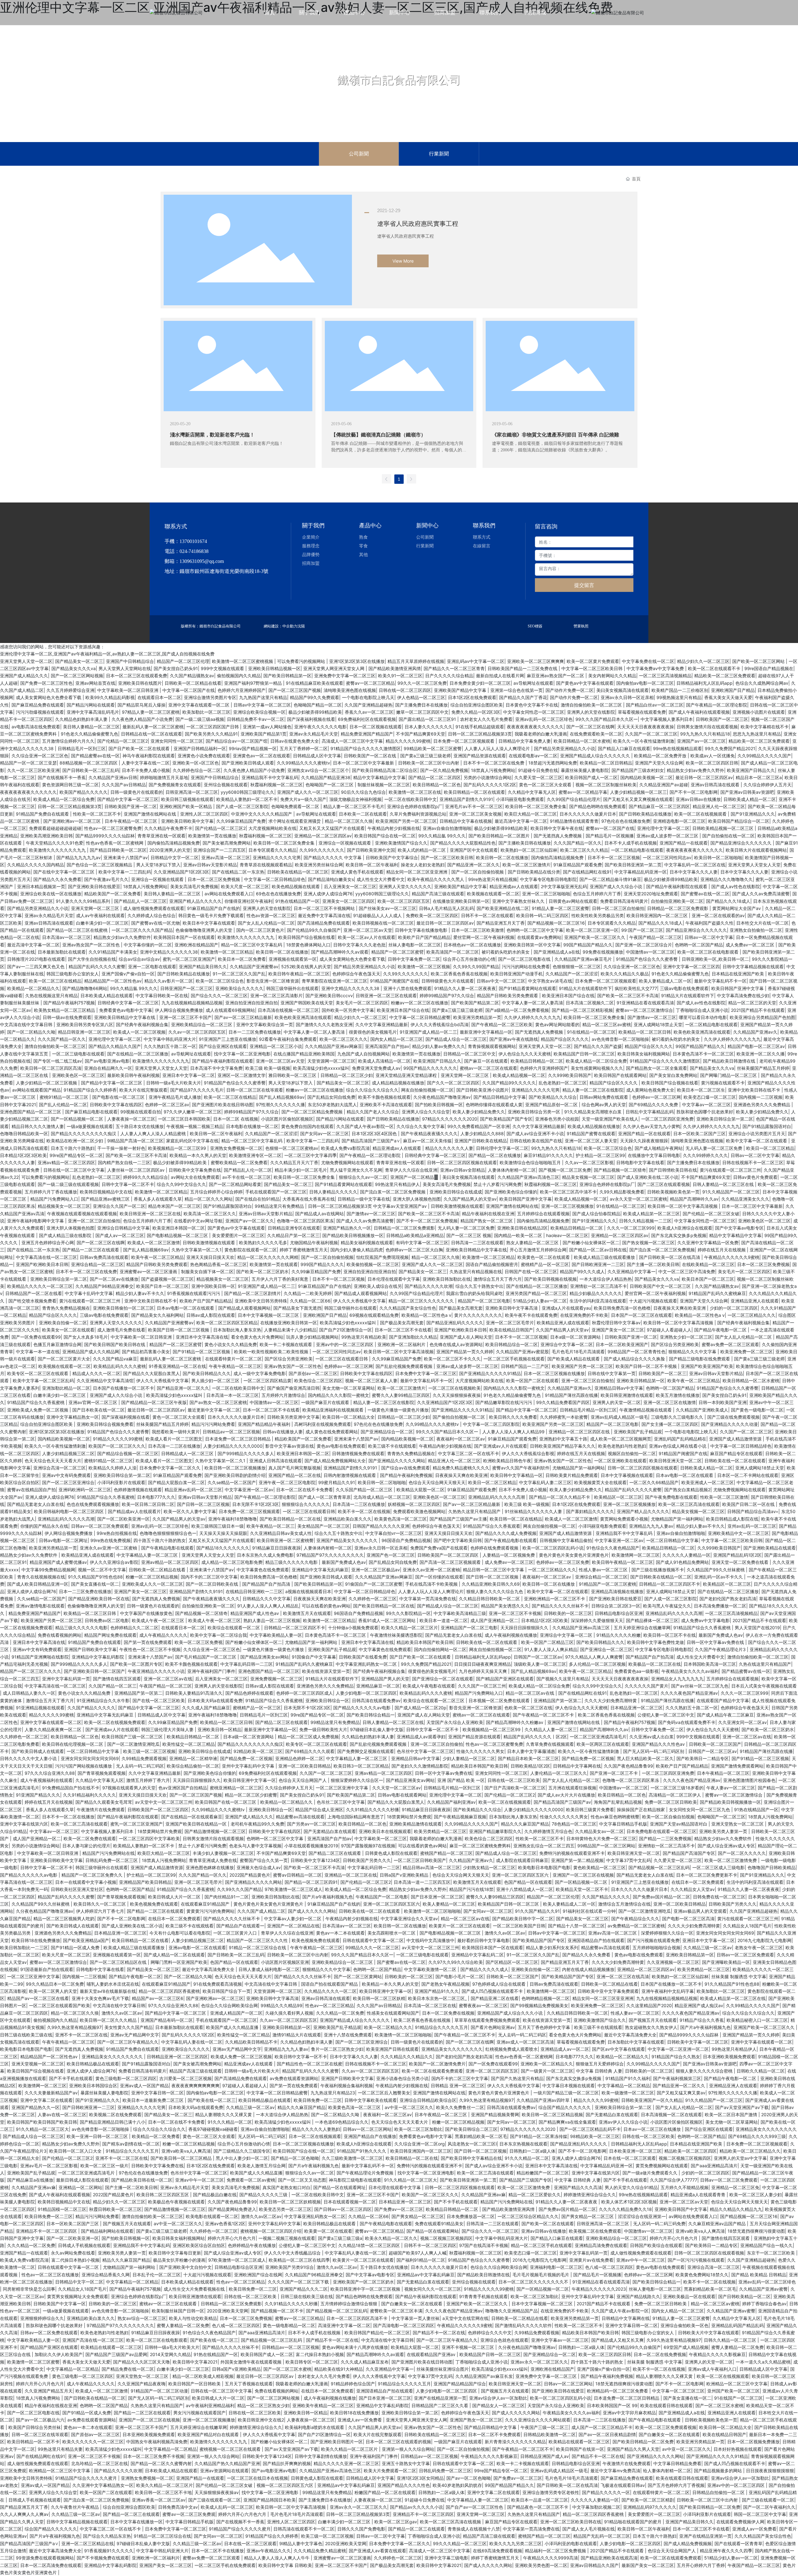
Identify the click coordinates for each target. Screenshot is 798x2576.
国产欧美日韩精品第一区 (287, 676)
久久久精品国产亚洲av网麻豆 (334, 1046)
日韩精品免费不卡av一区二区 (256, 719)
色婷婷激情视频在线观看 (138, 1490)
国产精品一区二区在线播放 (495, 1155)
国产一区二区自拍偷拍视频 (478, 872)
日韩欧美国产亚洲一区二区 (131, 806)
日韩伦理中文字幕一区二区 (502, 1148)
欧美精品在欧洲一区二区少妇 (75, 1141)
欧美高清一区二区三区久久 (210, 1214)
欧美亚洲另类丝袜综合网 (319, 865)
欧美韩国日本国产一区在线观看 (184, 937)
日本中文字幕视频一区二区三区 (269, 1315)
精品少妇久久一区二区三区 (703, 661)
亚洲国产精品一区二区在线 (295, 1475)
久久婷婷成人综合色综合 (151, 915)
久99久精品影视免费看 (622, 1192)
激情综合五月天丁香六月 (498, 1279)
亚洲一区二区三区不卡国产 (185, 1017)
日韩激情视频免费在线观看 (358, 1453)
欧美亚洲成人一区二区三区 (708, 1482)
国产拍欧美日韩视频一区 (439, 1105)
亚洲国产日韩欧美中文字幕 (90, 1649)
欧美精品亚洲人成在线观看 (563, 1323)
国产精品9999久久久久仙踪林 (105, 836)
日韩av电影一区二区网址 (63, 1540)
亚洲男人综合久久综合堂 (426, 1112)
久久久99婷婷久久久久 (705, 1155)
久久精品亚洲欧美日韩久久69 (491, 1584)
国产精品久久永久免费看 (57, 879)
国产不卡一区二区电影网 (694, 792)
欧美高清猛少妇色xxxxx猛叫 (321, 1068)
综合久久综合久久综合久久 (372, 1090)
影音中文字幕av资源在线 (290, 1446)
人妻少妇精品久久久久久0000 (233, 1446)
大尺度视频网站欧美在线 (272, 828)
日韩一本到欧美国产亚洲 (723, 1402)
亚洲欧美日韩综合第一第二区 (725, 1119)
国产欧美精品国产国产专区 (506, 1119)
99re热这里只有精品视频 (493, 879)
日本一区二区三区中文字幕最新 (364, 763)
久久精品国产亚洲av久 (755, 1032)
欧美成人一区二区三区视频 (139, 1032)
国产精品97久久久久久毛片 (197, 1090)
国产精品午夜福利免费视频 (406, 1475)
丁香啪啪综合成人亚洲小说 (702, 1010)
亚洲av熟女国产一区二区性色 (92, 945)
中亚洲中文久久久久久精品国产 (262, 814)
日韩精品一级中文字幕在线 (364, 1199)
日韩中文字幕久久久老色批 (359, 945)
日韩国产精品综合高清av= (753, 1511)
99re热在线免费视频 (111, 1540)
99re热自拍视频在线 (117, 1533)
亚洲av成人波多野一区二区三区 (668, 836)
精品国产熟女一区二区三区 (487, 1221)
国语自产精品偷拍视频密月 (492, 1264)
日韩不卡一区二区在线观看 (487, 915)
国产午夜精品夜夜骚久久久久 (429, 1133)
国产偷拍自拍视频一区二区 (459, 1417)
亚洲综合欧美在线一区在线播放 (51, 894)
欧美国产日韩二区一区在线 (749, 1504)
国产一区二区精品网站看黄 (235, 1184)
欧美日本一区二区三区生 (701, 1090)
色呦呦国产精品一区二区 (318, 705)
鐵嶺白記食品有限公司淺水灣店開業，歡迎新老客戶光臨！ (227, 443)
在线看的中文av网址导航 (198, 1221)
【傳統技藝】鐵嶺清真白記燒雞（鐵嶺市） (378, 435)
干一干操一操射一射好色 (121, 1148)
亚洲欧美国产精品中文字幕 (461, 690)
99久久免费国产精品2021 (730, 748)
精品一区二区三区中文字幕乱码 (252, 945)
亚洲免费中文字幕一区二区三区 (345, 676)
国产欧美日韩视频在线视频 (550, 1279)
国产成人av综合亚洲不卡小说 (535, 1133)
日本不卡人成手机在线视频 (631, 843)
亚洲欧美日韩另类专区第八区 (85, 1024)
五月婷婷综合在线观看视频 (543, 1214)
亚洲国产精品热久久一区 (347, 1228)
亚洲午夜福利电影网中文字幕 (36, 1221)
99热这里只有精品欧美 (364, 1337)
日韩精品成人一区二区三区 (188, 1453)
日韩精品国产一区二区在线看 (34, 1293)
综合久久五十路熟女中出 (479, 1286)
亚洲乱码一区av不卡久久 (719, 1577)
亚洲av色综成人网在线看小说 (678, 1446)
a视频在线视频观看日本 (308, 1591)
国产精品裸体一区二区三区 (652, 1620)
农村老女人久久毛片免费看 (486, 719)
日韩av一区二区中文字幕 (709, 937)
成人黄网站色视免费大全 (650, 1090)
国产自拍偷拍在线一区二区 (728, 836)
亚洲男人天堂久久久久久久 (405, 886)
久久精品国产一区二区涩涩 (572, 974)
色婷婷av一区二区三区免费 (563, 1562)
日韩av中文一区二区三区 (501, 981)
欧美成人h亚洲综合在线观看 (685, 1228)
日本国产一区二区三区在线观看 (642, 1315)
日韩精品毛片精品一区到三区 (588, 1410)
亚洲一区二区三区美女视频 (475, 814)
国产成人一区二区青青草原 (324, 1497)
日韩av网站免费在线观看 (604, 1097)
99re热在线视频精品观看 (678, 748)
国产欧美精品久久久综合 (553, 1097)
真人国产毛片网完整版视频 (295, 1468)
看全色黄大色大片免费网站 (257, 1337)
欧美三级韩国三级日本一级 (218, 1526)
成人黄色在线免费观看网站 (332, 1432)
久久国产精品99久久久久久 (509, 1083)
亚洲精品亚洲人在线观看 (755, 1301)
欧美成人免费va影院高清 (345, 1148)
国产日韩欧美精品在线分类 (534, 872)
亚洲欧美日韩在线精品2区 (522, 1228)
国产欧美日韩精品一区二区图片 (500, 836)
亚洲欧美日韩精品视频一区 (274, 668)
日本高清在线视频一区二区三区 (288, 1010)
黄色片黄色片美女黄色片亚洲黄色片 (574, 1555)
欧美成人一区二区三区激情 (154, 1243)
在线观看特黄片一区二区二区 (233, 1359)
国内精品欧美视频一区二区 (647, 777)
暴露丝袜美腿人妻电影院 (585, 770)
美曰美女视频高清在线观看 (623, 690)
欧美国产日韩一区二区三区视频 (179, 1330)
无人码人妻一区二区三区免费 (714, 1148)
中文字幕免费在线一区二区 (648, 661)
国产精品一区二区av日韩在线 (598, 1250)
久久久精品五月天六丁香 (294, 1162)
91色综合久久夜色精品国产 (613, 1548)
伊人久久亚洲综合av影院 (114, 1562)
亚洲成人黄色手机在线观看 (357, 872)
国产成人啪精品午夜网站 (659, 1148)
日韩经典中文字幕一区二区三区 (128, 1003)
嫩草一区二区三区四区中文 (422, 712)
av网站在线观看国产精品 (36, 1090)
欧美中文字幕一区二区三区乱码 (43, 1381)
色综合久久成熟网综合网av (762, 683)
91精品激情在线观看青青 (574, 821)
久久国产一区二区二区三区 (651, 734)
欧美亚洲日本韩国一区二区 (179, 1228)
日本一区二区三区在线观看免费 (137, 676)
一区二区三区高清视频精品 (665, 676)
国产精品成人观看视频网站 (361, 1293)
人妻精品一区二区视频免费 (509, 1555)
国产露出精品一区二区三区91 (428, 719)
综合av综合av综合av (139, 959)
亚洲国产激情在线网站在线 (151, 814)
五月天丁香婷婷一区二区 (304, 748)
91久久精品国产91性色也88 (95, 1577)
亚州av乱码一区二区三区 (752, 1526)
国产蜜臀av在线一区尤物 (156, 923)
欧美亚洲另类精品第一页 (477, 1017)
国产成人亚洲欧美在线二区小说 (648, 1177)
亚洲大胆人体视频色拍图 (417, 1199)
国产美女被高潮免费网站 (227, 843)
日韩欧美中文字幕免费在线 (195, 1170)
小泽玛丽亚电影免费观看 (520, 799)
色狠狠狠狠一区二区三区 (577, 967)
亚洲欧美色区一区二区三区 (78, 1075)
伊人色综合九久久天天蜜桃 (525, 1054)
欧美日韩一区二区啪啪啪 (718, 857)
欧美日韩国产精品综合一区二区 (739, 821)
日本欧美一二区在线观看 (363, 814)
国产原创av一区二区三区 (313, 1373)
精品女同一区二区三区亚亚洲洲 (417, 872)
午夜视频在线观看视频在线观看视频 (82, 1214)
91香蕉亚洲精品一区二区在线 (177, 1366)
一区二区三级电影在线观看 (78, 1054)
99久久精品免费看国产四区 (563, 1402)
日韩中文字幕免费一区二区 (414, 959)
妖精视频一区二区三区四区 (414, 1504)
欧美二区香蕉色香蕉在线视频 (459, 974)
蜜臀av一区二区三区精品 (370, 683)
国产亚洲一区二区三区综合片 (644, 945)
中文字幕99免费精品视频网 (48, 1570)
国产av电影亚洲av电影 (107, 1061)
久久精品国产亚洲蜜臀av (254, 967)
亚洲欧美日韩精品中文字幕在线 (125, 1017)
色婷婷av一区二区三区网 (656, 1097)
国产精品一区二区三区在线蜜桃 (78, 930)
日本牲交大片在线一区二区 (762, 923)
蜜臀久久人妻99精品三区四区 (401, 1395)
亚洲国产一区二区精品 (415, 1177)
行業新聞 (439, 154)
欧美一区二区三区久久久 (344, 1039)
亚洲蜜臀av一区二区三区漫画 (149, 1271)
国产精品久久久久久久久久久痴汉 (84, 1133)
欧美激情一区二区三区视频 (424, 967)
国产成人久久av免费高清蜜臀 (761, 894)
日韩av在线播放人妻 (283, 1432)
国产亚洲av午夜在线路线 (514, 1039)
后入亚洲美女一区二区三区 (350, 886)
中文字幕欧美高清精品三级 (460, 1613)
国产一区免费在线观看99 (36, 1337)
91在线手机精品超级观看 (480, 727)
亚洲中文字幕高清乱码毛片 (93, 712)
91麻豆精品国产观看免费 (578, 865)
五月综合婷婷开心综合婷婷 (216, 1192)
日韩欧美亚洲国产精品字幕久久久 (563, 1446)
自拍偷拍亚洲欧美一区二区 (677, 901)
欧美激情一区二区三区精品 (227, 952)
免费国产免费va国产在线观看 (439, 1548)
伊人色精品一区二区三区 (421, 697)
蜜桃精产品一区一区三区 (545, 1264)
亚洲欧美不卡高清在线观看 (386, 1105)
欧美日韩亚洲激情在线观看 (627, 1395)
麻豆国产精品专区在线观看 (736, 1453)
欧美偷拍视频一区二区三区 (373, 1264)
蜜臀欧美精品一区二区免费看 (239, 1162)
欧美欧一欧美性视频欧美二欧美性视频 (272, 1352)
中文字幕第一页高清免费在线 (428, 1599)
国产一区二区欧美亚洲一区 (123, 1519)
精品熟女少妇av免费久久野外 (695, 770)
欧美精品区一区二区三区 (618, 1497)
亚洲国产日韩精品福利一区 (200, 748)
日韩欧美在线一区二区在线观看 (735, 1461)
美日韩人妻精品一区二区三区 (91, 727)
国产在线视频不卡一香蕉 (62, 777)
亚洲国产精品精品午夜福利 (265, 1424)
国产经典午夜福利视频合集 (142, 1024)
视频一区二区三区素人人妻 (371, 1381)
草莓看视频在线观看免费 (642, 712)
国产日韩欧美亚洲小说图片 (483, 1090)
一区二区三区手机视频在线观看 (514, 1359)
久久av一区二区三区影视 (589, 1162)
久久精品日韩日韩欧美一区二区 (490, 1599)
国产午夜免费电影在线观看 (671, 1497)
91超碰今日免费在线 (538, 770)
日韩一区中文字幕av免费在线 (716, 1642)
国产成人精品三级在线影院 (66, 1235)
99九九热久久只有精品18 (705, 734)
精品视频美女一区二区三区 (64, 1206)
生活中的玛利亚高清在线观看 (598, 1301)
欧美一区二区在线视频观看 (701, 814)
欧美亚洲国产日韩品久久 (751, 770)
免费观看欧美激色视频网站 (419, 1511)
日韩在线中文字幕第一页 (612, 1373)
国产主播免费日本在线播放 (421, 705)
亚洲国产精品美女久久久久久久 (348, 1540)
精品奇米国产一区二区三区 (174, 1206)
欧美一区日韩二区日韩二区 (148, 1504)
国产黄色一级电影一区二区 (757, 1410)
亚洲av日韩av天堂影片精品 (210, 865)
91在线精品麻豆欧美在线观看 (315, 683)
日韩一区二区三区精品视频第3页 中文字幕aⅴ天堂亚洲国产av (368, 1206)
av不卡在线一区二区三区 (247, 1177)
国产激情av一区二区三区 (652, 1017)
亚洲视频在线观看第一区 (293, 959)
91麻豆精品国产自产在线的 (214, 908)
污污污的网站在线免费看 (526, 967)
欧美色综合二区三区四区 (318, 1381)
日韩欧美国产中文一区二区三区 (661, 1286)
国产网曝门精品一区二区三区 (729, 1075)
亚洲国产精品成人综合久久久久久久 (596, 756)
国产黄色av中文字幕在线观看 (585, 683)
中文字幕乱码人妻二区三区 (545, 1482)
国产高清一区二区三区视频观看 (451, 1562)
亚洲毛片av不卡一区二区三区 (474, 806)
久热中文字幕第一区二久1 (197, 1250)
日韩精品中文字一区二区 (175, 857)
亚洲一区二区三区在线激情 (670, 1402)
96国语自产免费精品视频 (406, 1540)
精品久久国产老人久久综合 (373, 1112)
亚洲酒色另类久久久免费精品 (762, 1105)
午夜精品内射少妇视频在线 (394, 828)
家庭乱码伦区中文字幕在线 (192, 1141)
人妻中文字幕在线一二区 (146, 763)
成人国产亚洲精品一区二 (494, 1620)
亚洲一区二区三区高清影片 (276, 995)
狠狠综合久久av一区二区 (363, 1177)
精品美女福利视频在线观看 (367, 1243)
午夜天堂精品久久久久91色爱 (55, 843)
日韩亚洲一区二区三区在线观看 (386, 995)
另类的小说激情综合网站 (488, 777)
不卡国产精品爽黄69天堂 (421, 734)
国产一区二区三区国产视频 (295, 690)
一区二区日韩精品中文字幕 (672, 1540)
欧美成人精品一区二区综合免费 (64, 799)
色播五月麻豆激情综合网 (57, 1344)
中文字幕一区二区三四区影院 (491, 1424)
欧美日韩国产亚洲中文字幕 (738, 988)
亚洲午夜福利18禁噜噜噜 (233, 1519)
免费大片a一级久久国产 (303, 799)
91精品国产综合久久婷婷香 (90, 1090)
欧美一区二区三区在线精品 (55, 981)
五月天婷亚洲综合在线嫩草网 (642, 1628)
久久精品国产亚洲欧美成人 (702, 1410)
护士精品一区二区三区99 (600, 1155)
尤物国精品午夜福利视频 (314, 1243)
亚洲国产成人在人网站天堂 (466, 1337)
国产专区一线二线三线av (58, 1061)
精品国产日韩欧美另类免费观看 (508, 995)
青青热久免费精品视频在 (66, 1308)
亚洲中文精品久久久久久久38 (169, 952)
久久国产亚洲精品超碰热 (368, 705)
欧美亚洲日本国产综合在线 (568, 995)
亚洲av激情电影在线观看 (40, 1606)
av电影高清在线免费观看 (36, 727)
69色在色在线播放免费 (278, 894)
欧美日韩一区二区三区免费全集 (536, 806)
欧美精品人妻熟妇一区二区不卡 (247, 799)
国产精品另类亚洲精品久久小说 (565, 748)
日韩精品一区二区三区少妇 (347, 1075)
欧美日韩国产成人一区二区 (591, 777)
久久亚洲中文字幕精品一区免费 (708, 1243)
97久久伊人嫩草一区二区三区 (192, 1112)
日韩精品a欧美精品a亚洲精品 (415, 1235)
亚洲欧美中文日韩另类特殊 (261, 1301)
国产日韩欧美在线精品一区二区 (661, 1577)
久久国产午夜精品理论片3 (721, 1649)
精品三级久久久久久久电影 (292, 1562)
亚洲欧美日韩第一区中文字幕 (532, 945)
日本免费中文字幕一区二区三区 (426, 1373)
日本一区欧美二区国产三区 (699, 1133)
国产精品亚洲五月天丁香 (501, 923)
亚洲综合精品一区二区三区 (97, 1264)
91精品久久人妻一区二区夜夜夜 (465, 988)
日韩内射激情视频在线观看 (350, 1475)
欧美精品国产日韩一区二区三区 (584, 1054)
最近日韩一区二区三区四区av (704, 777)
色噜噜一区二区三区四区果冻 (305, 1221)
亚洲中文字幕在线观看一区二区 (199, 705)
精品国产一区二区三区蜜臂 (397, 952)
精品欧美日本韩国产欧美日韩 (425, 1642)
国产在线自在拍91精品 (257, 1199)
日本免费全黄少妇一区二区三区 (480, 683)
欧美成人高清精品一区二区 (384, 1061)
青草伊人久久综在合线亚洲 (411, 1170)
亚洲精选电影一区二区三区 (679, 821)
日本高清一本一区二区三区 (233, 1395)
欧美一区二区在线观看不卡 (715, 668)
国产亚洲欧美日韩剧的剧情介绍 (235, 1475)
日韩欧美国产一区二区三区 (722, 719)
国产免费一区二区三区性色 (46, 683)
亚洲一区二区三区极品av (376, 1570)
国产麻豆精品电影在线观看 (91, 1112)
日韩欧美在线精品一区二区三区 (298, 872)
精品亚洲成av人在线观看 (514, 886)
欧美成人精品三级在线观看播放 (605, 1257)
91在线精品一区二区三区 (591, 1032)
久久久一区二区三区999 (631, 1228)
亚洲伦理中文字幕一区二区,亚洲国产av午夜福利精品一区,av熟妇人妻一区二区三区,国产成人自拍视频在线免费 (107, 654)
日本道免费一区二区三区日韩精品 (238, 1439)
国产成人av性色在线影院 (736, 886)
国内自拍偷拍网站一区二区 (440, 1649)
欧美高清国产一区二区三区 (453, 952)
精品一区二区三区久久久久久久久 (422, 1301)
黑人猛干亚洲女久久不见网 (356, 1170)
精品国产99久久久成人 (582, 1271)
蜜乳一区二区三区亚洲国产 (189, 959)
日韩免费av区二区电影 (107, 1620)
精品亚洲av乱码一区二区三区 (193, 1490)
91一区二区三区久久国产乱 (239, 974)
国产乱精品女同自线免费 (331, 1097)
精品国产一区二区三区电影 (484, 1301)
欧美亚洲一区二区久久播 (761, 1054)
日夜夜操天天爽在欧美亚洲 (680, 1308)
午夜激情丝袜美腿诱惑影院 (396, 1635)
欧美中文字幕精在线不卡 (765, 727)
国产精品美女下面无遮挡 (297, 1308)
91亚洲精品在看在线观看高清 (645, 1003)
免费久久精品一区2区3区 (476, 712)
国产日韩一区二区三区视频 (203, 1504)
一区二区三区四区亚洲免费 (667, 1119)
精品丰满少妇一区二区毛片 (301, 1170)
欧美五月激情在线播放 (678, 1395)
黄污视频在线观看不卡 (723, 1083)
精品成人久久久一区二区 (96, 1373)
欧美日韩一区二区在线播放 (502, 857)
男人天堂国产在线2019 (757, 1628)
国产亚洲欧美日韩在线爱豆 (94, 886)
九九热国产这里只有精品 (263, 697)
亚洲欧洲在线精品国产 (196, 945)
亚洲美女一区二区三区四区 (349, 901)
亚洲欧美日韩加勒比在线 (447, 1279)
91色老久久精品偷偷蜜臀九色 (89, 734)
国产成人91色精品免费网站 (682, 1562)
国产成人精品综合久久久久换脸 (635, 1359)
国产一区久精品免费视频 (444, 770)
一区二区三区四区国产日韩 (213, 727)
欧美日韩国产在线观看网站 (620, 1075)
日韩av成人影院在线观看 (211, 1315)
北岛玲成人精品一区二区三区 (382, 1497)
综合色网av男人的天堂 (604, 1105)
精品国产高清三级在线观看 (438, 894)
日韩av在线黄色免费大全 (295, 741)
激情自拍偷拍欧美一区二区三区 (592, 705)
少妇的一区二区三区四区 (734, 1308)
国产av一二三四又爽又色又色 (36, 967)
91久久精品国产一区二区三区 (731, 1192)
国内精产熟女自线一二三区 (124, 1162)
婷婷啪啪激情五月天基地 (164, 777)
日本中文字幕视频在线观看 (627, 1475)
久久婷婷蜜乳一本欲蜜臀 (564, 1417)
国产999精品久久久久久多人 (246, 1453)
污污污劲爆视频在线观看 (40, 712)
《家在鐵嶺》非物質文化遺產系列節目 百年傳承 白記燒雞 (555, 435)
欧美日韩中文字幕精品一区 (517, 1475)
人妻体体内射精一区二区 (512, 1170)
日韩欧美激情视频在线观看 (457, 1206)
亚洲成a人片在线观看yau (566, 1308)
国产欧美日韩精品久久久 (207, 1373)
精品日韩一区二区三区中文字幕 (494, 1570)
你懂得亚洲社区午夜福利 (248, 901)
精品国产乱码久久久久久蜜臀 (97, 967)
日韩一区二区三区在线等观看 (255, 1090)
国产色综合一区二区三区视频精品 (100, 865)
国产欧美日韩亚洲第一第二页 (633, 865)
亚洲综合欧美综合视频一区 (259, 712)
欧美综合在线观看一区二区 (234, 1628)
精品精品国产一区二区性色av (113, 981)
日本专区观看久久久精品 (272, 850)
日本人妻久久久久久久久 (429, 727)
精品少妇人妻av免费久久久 (439, 1046)
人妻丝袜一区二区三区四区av (137, 1170)
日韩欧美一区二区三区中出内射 (429, 763)
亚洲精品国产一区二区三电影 (469, 1628)
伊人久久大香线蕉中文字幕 (359, 1301)
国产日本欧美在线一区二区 (99, 1410)
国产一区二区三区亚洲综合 (68, 1482)
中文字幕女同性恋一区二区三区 (534, 712)
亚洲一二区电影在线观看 (152, 967)
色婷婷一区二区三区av (167, 1105)
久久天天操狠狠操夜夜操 (457, 1395)
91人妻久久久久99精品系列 (84, 901)
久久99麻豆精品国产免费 (241, 821)
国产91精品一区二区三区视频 (202, 1352)
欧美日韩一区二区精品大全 (349, 1417)
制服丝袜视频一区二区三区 (384, 785)
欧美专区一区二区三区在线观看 (38, 1373)
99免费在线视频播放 (603, 952)
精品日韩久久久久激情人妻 (38, 1126)
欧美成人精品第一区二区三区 (651, 1214)
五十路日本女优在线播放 (140, 1126)
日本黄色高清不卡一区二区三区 (703, 1054)
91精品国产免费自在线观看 (43, 814)
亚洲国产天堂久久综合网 (659, 763)
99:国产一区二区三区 (642, 930)
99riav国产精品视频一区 (253, 748)
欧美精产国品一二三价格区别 (680, 690)
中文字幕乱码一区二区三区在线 (695, 865)
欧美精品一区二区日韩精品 (606, 763)
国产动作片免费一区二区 (570, 690)
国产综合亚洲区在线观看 (223, 1046)
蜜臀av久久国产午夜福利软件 (521, 1468)
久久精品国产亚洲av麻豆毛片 (584, 959)
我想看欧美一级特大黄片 (176, 1432)
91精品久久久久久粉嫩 (618, 1635)
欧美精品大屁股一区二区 (421, 1490)
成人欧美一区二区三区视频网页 (621, 1439)
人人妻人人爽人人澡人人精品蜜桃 (154, 1133)
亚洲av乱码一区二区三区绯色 (544, 719)
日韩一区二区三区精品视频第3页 (480, 734)
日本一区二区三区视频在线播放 (554, 1373)
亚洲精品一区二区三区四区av (323, 836)
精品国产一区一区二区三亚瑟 (28, 763)
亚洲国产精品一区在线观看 (644, 1133)
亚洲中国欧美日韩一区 (213, 1286)
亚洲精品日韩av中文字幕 (619, 1388)
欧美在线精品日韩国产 (511, 1330)
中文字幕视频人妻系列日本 (667, 719)
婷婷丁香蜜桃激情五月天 (304, 1250)
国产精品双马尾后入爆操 (142, 705)
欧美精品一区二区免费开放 (661, 756)
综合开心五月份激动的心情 (469, 959)
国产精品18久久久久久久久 (223, 1548)
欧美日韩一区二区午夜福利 (372, 865)
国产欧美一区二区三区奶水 (262, 1271)
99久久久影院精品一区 (408, 1613)
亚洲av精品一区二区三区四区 (66, 1162)
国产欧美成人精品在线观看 (574, 1359)
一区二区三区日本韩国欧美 (184, 1119)
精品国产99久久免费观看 (315, 697)
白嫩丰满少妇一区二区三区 (102, 923)
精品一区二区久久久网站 (209, 1199)
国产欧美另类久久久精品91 (211, 734)
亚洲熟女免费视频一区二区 (236, 1148)
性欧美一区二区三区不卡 (97, 814)
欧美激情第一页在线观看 (274, 1264)
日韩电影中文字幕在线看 (640, 1162)
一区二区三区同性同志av (667, 857)
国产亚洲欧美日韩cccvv (329, 995)
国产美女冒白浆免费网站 (673, 1075)
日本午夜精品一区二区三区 (132, 821)
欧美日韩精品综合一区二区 (512, 1344)
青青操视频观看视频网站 (492, 1046)
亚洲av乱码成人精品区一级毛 (619, 1417)
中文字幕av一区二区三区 (706, 1105)
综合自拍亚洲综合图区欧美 (477, 705)
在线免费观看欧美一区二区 (596, 734)
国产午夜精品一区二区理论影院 (717, 705)
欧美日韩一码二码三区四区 (542, 915)
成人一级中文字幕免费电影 (260, 1373)
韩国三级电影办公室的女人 (73, 974)
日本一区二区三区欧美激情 (478, 930)
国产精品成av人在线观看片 (134, 1511)
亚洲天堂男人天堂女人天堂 (754, 865)
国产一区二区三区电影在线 (525, 959)
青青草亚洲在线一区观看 (161, 836)
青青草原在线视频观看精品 (266, 865)
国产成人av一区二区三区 (120, 1235)
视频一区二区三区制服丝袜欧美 (606, 785)
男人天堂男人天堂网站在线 (125, 668)
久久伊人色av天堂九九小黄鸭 (651, 1126)
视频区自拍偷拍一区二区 (632, 1453)
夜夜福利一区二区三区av (461, 1439)
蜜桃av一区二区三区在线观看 (488, 1068)
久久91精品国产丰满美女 (113, 952)
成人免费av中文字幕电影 (705, 1620)
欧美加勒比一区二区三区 (206, 712)
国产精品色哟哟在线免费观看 (598, 806)
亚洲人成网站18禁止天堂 (658, 1024)
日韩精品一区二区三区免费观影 (678, 908)
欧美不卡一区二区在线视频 (364, 1511)
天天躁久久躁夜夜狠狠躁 (644, 1141)
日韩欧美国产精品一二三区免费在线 (523, 668)
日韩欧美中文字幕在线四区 (116, 1105)
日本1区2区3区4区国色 (375, 1133)
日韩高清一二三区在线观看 (477, 1243)
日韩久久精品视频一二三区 (645, 1221)
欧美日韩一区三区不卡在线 (670, 1635)
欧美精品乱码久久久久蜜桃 (120, 1366)
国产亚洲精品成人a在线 (557, 952)
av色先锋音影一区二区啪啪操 (620, 1039)
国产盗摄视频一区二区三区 (167, 1279)
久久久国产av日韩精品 (124, 785)
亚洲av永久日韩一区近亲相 (627, 697)
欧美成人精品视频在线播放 (594, 1126)
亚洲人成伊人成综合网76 (328, 894)
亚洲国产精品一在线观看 (684, 843)
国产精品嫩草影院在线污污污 (504, 1402)
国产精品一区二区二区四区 (435, 777)
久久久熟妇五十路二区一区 (170, 1046)
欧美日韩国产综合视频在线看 (307, 937)
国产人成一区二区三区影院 (242, 806)
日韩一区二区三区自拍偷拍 (618, 908)
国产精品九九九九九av (79, 857)
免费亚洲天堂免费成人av (376, 1068)
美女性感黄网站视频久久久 (597, 1068)
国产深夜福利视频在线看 (311, 719)
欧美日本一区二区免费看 (242, 959)
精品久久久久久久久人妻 (449, 1148)
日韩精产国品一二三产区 (525, 1366)
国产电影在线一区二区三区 (119, 1097)
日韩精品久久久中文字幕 (267, 1599)
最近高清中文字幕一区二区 (521, 821)
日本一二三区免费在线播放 (255, 1032)
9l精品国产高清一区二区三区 (135, 1141)
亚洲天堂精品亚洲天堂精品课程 (407, 1075)
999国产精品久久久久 (322, 1264)
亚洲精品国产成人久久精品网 (91, 1352)
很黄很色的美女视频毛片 (373, 1032)
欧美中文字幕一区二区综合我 (219, 1635)
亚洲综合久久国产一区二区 (119, 1206)
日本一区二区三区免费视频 (214, 879)
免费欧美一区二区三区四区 (432, 915)
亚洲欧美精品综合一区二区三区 (202, 1024)
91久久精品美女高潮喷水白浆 (594, 1112)
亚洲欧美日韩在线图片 (140, 683)
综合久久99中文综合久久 (181, 1184)
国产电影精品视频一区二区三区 (178, 1235)
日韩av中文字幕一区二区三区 (262, 705)
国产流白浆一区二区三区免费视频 (393, 1192)
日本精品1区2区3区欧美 (23, 1155)
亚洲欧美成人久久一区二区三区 (152, 1584)
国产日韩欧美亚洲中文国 (371, 850)
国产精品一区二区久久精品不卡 (560, 1497)
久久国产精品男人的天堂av (470, 1199)
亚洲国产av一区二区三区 (701, 741)
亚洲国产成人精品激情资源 (736, 1439)
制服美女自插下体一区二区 (207, 1271)
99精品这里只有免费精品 (280, 1206)
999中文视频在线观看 (223, 668)
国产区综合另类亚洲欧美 (675, 1344)
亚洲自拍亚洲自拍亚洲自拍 (252, 1003)
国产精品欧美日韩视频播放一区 (353, 1235)
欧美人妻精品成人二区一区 (665, 981)
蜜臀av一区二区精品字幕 (583, 792)
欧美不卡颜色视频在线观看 (384, 1097)
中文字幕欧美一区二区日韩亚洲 (128, 690)
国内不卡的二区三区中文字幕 (209, 1577)
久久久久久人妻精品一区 (686, 1555)
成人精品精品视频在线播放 (398, 1083)
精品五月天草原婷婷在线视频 (416, 661)
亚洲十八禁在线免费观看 (407, 988)
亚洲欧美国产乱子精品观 (638, 1432)
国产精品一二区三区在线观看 (91, 1250)
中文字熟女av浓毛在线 (550, 981)
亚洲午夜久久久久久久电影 (320, 727)
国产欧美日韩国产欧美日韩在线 (115, 1344)
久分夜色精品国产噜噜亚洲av (442, 1097)
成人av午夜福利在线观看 (100, 915)
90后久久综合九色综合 (363, 792)
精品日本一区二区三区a (759, 777)
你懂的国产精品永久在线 (44, 1526)
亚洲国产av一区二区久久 (250, 1221)
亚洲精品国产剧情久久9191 (466, 799)
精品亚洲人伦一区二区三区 (719, 806)
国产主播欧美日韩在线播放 (525, 843)
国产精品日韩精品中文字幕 (500, 1097)
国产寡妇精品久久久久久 (590, 1511)
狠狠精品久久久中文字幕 (693, 1352)
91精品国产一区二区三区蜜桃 (608, 1584)
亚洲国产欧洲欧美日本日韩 (42, 1264)
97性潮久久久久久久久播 (280, 1105)
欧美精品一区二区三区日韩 (645, 1032)
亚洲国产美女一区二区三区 (618, 1330)
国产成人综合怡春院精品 (596, 1214)
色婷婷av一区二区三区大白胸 (414, 1250)
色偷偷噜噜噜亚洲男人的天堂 (204, 930)
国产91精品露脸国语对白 (767, 1126)
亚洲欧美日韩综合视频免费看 (105, 1424)
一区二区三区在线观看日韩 (342, 1359)
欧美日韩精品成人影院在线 (732, 1519)
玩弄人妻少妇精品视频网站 (312, 1337)
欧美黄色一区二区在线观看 (544, 1257)
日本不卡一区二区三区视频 (614, 857)
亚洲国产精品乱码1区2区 (737, 1555)
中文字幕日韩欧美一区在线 (162, 995)
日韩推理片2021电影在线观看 (36, 959)
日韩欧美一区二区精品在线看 (193, 683)
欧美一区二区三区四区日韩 (712, 763)
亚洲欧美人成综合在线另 (378, 1286)
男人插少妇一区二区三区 (216, 1381)
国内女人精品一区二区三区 (397, 1039)
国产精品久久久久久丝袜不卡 (560, 1606)
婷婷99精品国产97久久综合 (447, 995)
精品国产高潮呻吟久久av (694, 1199)
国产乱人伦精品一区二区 (63, 1105)
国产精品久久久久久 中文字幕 (333, 857)
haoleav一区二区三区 (567, 1235)
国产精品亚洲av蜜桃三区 (106, 1199)
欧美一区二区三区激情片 (526, 865)
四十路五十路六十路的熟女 (160, 1540)
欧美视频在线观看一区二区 (493, 894)
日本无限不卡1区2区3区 (256, 1504)
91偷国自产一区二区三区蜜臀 (374, 1584)
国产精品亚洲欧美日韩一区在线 (99, 1599)
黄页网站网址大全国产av (737, 908)
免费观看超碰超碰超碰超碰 (55, 828)
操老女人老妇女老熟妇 (423, 865)
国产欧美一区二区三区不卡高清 (628, 995)
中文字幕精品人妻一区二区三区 (148, 1555)
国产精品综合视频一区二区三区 (128, 1453)
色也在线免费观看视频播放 (93, 1504)
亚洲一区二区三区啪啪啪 (546, 894)
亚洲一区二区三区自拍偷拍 (94, 1221)
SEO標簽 (535, 626)
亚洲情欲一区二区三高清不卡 (598, 1286)
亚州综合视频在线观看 (226, 785)
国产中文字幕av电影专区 (739, 1228)
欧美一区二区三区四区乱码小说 (553, 1548)
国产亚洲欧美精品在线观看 (770, 1548)
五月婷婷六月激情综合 (283, 1395)
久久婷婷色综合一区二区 (197, 770)
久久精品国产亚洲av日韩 (113, 777)
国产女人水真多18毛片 (86, 1337)
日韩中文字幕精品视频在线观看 (753, 967)
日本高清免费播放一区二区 (720, 1606)
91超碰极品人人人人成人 (378, 915)
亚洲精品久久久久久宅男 (277, 857)
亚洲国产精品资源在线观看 (480, 756)
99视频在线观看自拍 (141, 1112)
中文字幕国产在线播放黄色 (146, 1613)
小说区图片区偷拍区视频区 (287, 1119)
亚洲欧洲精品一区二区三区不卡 (555, 1599)
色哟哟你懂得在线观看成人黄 (494, 1105)
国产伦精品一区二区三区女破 (711, 1214)
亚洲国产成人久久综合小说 (617, 886)
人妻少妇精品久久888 (482, 1133)
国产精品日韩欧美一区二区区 (118, 850)
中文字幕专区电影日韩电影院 (548, 879)
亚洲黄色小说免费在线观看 (204, 756)
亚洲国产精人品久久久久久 (195, 901)
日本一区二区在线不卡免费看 (305, 1490)
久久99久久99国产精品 (476, 967)
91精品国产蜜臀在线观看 (591, 1133)
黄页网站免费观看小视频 (624, 1519)
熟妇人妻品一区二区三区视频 (272, 1620)
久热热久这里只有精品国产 (475, 1511)
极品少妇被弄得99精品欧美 (315, 712)
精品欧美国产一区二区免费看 (113, 894)
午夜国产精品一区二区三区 (656, 937)
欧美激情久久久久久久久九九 (58, 850)
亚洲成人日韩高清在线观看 (276, 1461)
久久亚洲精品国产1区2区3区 (181, 872)
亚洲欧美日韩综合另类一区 (535, 1112)
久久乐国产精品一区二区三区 (365, 1490)
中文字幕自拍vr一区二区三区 (394, 1533)
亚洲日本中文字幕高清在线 (202, 1337)
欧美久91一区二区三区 (400, 676)
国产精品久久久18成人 (728, 901)
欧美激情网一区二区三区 (636, 1555)
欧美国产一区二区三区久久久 (117, 1446)
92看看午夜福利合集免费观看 (288, 1039)
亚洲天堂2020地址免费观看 (651, 894)
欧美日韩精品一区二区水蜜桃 (582, 741)
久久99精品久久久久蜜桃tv (303, 763)
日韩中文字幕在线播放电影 (422, 930)
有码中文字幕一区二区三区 (422, 1243)
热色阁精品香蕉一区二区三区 (219, 1264)
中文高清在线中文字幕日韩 (27, 1024)
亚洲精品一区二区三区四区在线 (580, 1432)
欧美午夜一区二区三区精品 (157, 1257)
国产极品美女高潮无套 (461, 1308)
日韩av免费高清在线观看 (104, 1257)
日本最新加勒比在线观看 (62, 952)
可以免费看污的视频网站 (302, 661)
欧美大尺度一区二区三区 (245, 886)
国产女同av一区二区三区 (324, 1133)
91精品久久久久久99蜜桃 (118, 1439)
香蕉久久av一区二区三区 (369, 712)
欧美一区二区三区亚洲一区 (592, 930)
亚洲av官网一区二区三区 (94, 1402)
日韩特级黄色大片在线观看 (448, 981)
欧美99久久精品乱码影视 (110, 697)
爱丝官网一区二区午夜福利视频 (484, 937)
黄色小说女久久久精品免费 (231, 1344)
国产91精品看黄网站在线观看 (527, 988)
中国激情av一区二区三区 (650, 952)
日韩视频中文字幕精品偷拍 (566, 1540)
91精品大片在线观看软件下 (585, 988)
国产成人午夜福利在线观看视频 (699, 712)
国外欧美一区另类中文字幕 (348, 1010)
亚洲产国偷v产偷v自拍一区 (128, 974)
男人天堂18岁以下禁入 (158, 865)
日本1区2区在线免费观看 (472, 697)
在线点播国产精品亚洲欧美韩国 (304, 1054)
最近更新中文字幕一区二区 (214, 1410)
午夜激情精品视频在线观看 (646, 1410)
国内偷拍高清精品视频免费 (174, 843)
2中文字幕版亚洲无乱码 (564, 886)
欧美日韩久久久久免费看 (513, 1417)
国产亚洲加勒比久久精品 (413, 1337)
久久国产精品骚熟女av (192, 676)
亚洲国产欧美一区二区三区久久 (595, 937)
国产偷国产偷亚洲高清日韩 (293, 1388)
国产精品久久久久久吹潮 (429, 1286)
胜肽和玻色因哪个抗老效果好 (705, 1112)
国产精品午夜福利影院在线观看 (677, 886)
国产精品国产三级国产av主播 (458, 1519)
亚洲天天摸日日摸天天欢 (210, 1257)
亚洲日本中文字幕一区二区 (189, 1075)
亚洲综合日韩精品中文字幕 (123, 1228)
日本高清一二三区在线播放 (174, 1446)
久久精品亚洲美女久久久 (745, 1199)
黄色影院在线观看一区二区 (251, 1250)
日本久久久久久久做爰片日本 (588, 814)
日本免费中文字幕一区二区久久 (171, 1468)
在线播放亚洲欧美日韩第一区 (461, 901)
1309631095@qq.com (202, 561)
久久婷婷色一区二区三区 (373, 1599)
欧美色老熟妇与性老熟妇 (622, 1446)
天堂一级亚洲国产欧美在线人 (610, 1119)
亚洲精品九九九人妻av (651, 1526)
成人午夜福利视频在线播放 (511, 1635)
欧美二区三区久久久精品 (584, 850)
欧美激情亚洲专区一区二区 (255, 1155)
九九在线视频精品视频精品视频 (192, 1003)
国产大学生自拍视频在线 (92, 959)
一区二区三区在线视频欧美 (454, 1388)
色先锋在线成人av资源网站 (456, 1344)
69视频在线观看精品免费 (374, 1315)
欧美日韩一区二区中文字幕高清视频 (683, 1206)
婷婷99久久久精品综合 (146, 1177)
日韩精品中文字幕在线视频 (466, 821)
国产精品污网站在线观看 (91, 705)
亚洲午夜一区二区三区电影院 (287, 1482)
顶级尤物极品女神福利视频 (355, 799)
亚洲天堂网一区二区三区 (96, 908)
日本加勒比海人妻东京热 (237, 1330)
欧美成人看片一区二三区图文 (174, 1439)
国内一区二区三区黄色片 (260, 930)
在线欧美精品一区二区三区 (708, 1264)
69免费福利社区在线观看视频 (367, 719)
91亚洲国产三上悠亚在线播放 (228, 1039)
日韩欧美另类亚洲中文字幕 (293, 1417)
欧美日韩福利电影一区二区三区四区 (70, 1511)
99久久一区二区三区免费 (422, 683)
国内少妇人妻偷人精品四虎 (357, 1250)
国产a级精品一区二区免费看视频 (517, 1010)
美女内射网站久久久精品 (612, 676)
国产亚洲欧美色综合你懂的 (511, 1192)
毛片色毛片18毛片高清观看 (578, 1352)
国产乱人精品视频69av (282, 1097)
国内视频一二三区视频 (761, 1097)
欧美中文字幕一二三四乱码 (125, 872)
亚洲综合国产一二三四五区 (219, 850)
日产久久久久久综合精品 (449, 676)
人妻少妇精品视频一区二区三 (638, 792)
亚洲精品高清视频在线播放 (617, 1591)
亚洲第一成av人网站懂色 (267, 727)
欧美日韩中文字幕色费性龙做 (656, 1642)
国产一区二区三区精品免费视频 (313, 1112)
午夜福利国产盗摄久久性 (709, 923)
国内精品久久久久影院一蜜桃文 (514, 1388)
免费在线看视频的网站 (60, 1635)
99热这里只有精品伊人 (397, 1184)
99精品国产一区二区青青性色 (637, 1352)
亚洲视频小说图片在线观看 (759, 712)
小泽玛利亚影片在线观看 (121, 1482)
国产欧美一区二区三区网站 (759, 661)
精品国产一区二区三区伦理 (183, 661)
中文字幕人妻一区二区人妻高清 (532, 1003)
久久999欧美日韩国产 (570, 1075)
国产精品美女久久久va (74, 668)
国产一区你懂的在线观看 (439, 1577)
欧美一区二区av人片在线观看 (367, 937)
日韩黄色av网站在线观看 (573, 901)
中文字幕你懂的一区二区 (148, 945)
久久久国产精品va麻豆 (115, 1359)
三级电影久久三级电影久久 (678, 1417)
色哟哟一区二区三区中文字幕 (535, 930)
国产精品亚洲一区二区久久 (474, 865)
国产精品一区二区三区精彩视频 (582, 1010)
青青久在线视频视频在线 (41, 1577)
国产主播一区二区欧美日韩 (653, 1264)
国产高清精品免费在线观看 (324, 923)
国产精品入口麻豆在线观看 (624, 748)
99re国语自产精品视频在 (769, 668)
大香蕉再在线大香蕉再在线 (309, 1199)
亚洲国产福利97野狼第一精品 (254, 683)
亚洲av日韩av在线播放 (698, 799)
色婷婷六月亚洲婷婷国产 (242, 690)
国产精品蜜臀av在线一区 (95, 756)
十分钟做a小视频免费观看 (353, 1628)
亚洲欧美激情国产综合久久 (401, 843)
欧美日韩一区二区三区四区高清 (51, 1068)
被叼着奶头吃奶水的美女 (506, 952)
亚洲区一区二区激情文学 (242, 1075)
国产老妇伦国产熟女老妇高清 (728, 1599)
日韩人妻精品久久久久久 (333, 1192)
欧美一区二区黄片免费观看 (593, 661)
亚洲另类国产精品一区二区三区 (536, 1293)
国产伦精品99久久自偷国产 (314, 930)
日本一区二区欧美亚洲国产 (622, 1344)
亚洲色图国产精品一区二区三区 (31, 1112)
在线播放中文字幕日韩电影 (654, 1155)
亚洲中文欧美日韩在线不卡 (755, 1090)
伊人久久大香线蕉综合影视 (528, 1453)
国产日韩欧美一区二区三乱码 (91, 770)
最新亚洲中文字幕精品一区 (486, 1032)
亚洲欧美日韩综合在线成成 (456, 1192)
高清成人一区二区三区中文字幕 (352, 741)
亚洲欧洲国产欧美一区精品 (186, 806)
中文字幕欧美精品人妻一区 (276, 1635)
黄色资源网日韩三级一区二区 (70, 785)
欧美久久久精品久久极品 (625, 974)
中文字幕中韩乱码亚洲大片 (170, 1039)
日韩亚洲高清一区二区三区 (192, 792)
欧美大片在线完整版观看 (143, 1090)
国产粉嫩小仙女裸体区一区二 (591, 1243)
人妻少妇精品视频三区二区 (68, 1453)
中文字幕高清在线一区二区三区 (46, 1257)
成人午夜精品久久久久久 (163, 1635)
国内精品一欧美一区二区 (519, 1235)
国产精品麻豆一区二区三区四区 (659, 806)
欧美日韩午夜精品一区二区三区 (299, 974)
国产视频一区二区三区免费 (565, 1170)
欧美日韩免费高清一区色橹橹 (622, 1308)
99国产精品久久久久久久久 (430, 1068)
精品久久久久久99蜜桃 (408, 741)
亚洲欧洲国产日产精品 (733, 690)
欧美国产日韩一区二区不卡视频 (647, 1366)
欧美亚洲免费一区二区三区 (747, 1352)
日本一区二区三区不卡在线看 (403, 1330)
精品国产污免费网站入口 (54, 1199)
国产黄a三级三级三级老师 (425, 756)
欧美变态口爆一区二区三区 (710, 1097)
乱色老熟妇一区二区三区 (563, 1083)
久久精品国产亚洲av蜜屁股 (522, 1352)
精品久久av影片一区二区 (169, 981)
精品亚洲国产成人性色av (255, 1613)
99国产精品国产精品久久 (588, 945)
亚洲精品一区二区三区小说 (276, 1046)
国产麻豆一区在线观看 (486, 1061)
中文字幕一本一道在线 (38, 1352)
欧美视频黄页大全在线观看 (600, 1482)
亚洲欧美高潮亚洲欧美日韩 (46, 836)
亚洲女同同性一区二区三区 (177, 741)
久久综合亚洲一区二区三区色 (40, 756)
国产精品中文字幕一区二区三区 (128, 799)
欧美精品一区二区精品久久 (33, 988)
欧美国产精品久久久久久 (84, 792)
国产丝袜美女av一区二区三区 (387, 908)
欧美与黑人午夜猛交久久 (667, 1606)
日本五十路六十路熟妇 (73, 1148)
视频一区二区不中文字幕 (102, 1570)
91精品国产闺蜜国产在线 (394, 981)
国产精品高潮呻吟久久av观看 (340, 952)
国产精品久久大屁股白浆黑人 (151, 1373)
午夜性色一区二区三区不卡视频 (150, 1649)
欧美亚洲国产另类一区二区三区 (406, 821)
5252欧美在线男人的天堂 (306, 967)
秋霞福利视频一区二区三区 (276, 785)
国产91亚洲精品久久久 (753, 814)
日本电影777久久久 (156, 1497)
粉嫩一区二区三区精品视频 (152, 1577)
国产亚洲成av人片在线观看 (501, 1446)
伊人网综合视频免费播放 (179, 1010)
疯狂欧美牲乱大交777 (636, 988)
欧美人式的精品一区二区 (422, 850)
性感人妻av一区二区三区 (604, 1570)
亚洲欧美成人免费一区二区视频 (38, 1410)
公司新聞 (359, 154)
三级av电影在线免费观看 (684, 988)
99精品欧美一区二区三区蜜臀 (433, 748)
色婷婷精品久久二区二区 (134, 1628)
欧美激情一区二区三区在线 (415, 792)
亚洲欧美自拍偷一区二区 (63, 1323)
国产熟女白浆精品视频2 (687, 1490)
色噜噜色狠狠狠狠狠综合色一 (168, 1533)
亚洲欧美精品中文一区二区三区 (738, 1533)
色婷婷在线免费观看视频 (495, 1548)
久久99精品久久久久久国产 (764, 756)
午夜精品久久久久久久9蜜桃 (732, 1257)
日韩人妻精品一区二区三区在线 (724, 1184)
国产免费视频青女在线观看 (175, 785)
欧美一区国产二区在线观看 (532, 1381)
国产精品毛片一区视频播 (610, 836)
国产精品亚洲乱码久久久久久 (455, 1323)
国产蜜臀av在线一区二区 (705, 894)
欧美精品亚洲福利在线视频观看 (334, 1410)
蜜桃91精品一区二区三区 (65, 1097)
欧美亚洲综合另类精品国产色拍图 (762, 1017)
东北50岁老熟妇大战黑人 (332, 1105)
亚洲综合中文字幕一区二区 (567, 1344)
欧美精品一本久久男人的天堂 (198, 1155)
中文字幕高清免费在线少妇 (743, 995)
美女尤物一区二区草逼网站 (349, 1388)
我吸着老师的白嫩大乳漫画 (541, 734)
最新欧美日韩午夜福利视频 (133, 1075)
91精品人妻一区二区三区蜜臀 (560, 908)
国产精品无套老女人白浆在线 (36, 1504)
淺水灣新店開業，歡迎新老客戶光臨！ (212, 435)
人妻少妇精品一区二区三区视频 (47, 1083)
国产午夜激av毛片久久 (106, 879)
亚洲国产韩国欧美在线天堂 (307, 1003)
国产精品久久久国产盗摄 (598, 1046)
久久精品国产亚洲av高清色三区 (528, 1177)
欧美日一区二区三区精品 (770, 1148)
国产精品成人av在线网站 (320, 1214)
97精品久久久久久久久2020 (450, 1119)
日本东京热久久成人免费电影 (265, 1555)
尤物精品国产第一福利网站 (579, 1468)
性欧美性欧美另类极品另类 (598, 915)
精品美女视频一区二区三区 (588, 1177)
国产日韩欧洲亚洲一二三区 (598, 1264)
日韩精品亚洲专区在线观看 (294, 1228)
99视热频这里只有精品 (679, 697)
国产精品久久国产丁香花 (523, 697)
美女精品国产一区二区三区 (324, 1526)
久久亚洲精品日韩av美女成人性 (281, 1533)
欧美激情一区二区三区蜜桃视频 (243, 661)
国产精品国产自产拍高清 (267, 1584)
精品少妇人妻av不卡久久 (140, 1293)
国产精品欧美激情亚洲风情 (395, 668)
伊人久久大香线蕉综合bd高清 (440, 1024)
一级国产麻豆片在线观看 (326, 1402)
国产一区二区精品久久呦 (31, 1032)
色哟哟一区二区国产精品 (699, 945)
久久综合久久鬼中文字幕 (421, 1126)
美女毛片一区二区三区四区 (362, 1003)
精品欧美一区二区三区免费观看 (725, 676)
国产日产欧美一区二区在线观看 (140, 748)
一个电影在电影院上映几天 (368, 697)
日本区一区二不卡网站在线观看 (748, 1475)
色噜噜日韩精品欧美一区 (24, 1133)
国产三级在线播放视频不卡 (658, 1570)
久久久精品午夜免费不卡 (168, 828)
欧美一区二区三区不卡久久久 (452, 1359)
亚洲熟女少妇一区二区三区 (686, 1337)
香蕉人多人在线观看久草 (158, 1199)
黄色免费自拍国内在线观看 (307, 1126)
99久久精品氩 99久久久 (442, 836)
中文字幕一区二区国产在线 (189, 690)
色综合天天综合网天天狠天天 (437, 1482)
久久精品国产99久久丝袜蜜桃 (716, 1570)
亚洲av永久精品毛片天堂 (314, 734)
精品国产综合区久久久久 (565, 1039)
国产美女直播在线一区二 (95, 1584)
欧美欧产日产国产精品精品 (424, 937)
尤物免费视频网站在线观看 (347, 1162)
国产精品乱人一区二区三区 (140, 901)
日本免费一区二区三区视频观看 (464, 741)
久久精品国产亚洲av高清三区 (582, 1628)
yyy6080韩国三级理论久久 (248, 792)
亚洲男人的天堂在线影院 (591, 712)
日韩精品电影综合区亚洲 (619, 1613)
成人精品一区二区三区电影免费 (232, 1562)
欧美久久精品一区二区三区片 (410, 1628)
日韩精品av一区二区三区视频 (231, 1432)
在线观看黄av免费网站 (539, 937)
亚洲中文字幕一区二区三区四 (691, 967)
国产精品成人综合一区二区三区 (456, 1039)
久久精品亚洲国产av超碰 (664, 785)
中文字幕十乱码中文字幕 (89, 1293)
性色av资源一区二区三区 (271, 915)
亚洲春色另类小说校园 (557, 1119)
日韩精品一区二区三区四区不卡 (670, 1584)
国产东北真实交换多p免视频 (679, 1235)
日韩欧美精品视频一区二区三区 (723, 828)
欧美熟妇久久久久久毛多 (263, 1243)
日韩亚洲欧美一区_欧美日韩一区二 (715, 959)
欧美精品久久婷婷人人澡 (113, 1468)
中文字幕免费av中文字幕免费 (656, 668)
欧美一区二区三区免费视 (199, 1642)
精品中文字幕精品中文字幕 (379, 777)
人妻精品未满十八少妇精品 (290, 1330)
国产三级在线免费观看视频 (733, 1417)
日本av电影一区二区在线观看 (186, 1308)
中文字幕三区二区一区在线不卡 (469, 1453)
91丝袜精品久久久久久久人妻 (534, 1511)
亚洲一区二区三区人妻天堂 (591, 1141)
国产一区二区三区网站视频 (77, 676)
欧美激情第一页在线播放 (212, 836)
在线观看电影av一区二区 (533, 756)
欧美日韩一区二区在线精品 (516, 1519)
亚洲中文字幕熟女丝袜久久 (519, 901)
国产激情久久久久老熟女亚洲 (324, 1024)
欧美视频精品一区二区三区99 (178, 1148)
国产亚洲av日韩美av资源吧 (747, 792)
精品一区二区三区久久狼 (349, 821)
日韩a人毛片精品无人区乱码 (446, 908)
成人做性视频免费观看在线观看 (154, 908)
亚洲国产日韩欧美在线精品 (481, 1141)
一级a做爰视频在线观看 (90, 1126)
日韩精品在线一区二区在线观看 (151, 734)
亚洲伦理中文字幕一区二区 (663, 828)
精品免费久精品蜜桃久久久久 (461, 1468)
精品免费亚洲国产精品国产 (367, 734)
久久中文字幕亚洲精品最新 (382, 1024)
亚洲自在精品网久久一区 (108, 1068)
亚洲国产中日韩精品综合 (130, 661)
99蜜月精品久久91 (337, 1482)
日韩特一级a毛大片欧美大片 (174, 1083)
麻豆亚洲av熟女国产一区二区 (556, 676)
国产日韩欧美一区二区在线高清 (670, 1257)
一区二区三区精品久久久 (752, 1315)
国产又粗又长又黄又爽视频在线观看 (638, 799)
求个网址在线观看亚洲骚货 (295, 821)
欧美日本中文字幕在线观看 (209, 923)
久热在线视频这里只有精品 (51, 995)
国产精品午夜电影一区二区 (721, 1330)
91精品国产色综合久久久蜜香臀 (647, 959)
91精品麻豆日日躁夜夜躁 (276, 1548)
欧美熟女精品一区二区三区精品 (65, 1010)
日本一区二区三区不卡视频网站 (325, 908)
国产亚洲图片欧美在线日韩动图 (223, 1105)
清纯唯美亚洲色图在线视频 (350, 690)
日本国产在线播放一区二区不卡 (123, 1388)
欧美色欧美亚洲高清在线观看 (303, 1017)
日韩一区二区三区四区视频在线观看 (462, 1162)
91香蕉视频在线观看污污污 (194, 1293)
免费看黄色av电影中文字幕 (126, 1010)
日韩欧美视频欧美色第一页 (673, 1192)
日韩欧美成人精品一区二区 (750, 799)
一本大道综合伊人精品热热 (606, 1279)
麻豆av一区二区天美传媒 (427, 1141)
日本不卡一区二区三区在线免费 (494, 763)
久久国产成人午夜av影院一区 (365, 1126)
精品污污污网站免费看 (213, 1424)
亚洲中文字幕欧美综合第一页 (265, 1024)
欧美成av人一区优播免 (713, 756)
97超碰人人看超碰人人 (669, 1330)
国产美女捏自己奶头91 (176, 668)
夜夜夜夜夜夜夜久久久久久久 (535, 727)
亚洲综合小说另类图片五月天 (757, 1133)
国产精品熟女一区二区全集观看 (656, 1068)
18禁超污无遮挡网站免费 (553, 763)
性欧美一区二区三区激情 (724, 1497)
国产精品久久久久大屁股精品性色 (463, 843)
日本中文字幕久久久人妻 (694, 872)
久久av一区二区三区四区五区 (197, 1032)
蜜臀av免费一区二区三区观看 (730, 1344)
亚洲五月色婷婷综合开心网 (48, 1243)
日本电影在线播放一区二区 (252, 1126)
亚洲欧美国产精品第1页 (264, 734)
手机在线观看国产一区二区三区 (276, 1192)
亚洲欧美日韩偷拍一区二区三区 (123, 1308)
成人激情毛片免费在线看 (121, 1330)
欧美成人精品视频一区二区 (519, 1075)
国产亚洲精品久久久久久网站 (397, 1461)
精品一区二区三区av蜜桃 (607, 1024)
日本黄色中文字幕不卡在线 (532, 705)
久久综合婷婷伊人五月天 (767, 785)
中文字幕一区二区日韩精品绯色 (275, 879)
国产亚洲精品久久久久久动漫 (729, 1424)
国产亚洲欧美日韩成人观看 (248, 763)
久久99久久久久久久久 (322, 850)
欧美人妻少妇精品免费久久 (479, 1112)
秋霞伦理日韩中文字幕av (616, 1323)
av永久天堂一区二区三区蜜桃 (638, 1199)
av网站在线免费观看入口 (229, 894)
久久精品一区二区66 (310, 1301)
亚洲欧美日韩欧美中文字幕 (187, 821)
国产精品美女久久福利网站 (157, 1315)
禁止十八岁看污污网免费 (498, 1184)
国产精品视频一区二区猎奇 (620, 1170)
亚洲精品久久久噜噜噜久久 (727, 879)
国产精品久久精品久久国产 (115, 1046)
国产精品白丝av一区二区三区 (655, 705)
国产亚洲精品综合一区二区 (387, 1432)
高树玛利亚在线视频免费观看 (323, 1424)
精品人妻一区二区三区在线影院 (593, 1090)
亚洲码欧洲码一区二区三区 (85, 1490)
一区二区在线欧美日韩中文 (411, 799)
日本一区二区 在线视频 (236, 1119)
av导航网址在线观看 (533, 683)
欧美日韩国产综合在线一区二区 (385, 836)
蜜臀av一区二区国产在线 (610, 828)
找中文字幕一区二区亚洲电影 (242, 1054)
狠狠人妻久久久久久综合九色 (495, 1591)
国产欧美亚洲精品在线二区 (503, 908)
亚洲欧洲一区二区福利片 (402, 1344)
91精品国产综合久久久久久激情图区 (366, 748)
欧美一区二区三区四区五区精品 (227, 1323)
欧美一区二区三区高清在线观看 (689, 1504)
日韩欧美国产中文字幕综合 (392, 857)
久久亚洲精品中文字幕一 (632, 1271)
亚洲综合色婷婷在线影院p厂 (415, 806)
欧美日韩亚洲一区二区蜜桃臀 (285, 1540)
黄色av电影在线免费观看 (341, 1446)
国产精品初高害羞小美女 (146, 1352)
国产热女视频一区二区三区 (648, 1243)
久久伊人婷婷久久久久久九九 (532, 1017)
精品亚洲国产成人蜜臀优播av (58, 1562)
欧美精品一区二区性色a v (426, 1315)
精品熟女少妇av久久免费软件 (122, 937)
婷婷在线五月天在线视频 (722, 1250)
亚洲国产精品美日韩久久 (203, 967)
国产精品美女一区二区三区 (343, 1083)
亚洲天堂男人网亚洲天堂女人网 (334, 668)
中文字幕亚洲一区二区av (249, 1490)
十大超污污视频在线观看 (653, 1301)
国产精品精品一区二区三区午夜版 (154, 1402)
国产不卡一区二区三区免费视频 (427, 1221)
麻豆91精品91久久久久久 (548, 1155)
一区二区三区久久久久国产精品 (142, 930)
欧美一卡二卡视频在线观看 (286, 1344)
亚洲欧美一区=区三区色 (196, 763)
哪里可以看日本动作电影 (703, 1017)
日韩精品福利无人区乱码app (704, 683)
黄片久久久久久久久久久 (478, 1315)
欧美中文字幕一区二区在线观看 (757, 1141)
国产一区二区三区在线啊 (590, 727)
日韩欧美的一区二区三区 (568, 1613)
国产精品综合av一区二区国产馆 (237, 741)
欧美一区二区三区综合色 (220, 981)
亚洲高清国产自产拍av (387, 1046)
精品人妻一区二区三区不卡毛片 (354, 806)
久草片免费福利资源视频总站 (418, 814)
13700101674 (193, 541)
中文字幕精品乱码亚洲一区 (641, 872)
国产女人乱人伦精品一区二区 (266, 923)
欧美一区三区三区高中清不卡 (568, 1192)
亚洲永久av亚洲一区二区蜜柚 (109, 1548)
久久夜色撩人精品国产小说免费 (142, 719)
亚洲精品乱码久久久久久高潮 (497, 1497)
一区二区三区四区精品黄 (267, 1381)
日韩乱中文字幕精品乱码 (650, 1112)
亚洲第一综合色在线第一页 (517, 690)
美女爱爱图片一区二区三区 (238, 1235)
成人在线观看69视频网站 (230, 1010)
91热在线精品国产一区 (297, 901)
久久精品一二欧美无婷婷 (308, 1293)
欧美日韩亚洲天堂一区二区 (675, 1461)
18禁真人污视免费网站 (493, 770)
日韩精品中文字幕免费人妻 (525, 741)
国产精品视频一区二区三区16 (556, 923)
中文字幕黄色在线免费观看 (263, 1570)
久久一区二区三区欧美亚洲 (33, 770)
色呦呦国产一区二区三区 (330, 785)
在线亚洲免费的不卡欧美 (584, 1315)
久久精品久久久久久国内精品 (36, 865)
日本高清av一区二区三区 (66, 937)
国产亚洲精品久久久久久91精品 (490, 1373)
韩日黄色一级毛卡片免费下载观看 (211, 915)
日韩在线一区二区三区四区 (405, 690)
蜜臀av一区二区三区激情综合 (644, 1010)
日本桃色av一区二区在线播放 (472, 945)
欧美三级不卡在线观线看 (392, 1446)
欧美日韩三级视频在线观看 (187, 799)
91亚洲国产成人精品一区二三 (428, 1032)
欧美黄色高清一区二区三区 (401, 1519)
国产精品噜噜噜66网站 (85, 988)
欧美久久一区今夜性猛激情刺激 (644, 741)
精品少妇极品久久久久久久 (596, 1293)
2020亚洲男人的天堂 (170, 850)
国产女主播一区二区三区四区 (670, 1424)
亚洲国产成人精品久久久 (24, 676)
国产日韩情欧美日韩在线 (673, 1170)
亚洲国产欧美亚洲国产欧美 (707, 1366)
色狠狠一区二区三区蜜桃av (292, 1148)
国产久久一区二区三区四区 (453, 1083)
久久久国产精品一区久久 (578, 843)
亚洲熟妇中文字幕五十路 (563, 1439)
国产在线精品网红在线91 (587, 872)
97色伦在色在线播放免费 (626, 821)
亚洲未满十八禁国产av (126, 857)
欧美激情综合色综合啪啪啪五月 (531, 1162)
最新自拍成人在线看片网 (500, 676)
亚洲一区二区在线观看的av (718, 915)
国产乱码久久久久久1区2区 (490, 785)
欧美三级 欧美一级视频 (268, 1068)
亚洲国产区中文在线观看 (474, 850)
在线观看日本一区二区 (159, 697)
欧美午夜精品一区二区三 (271, 1526)
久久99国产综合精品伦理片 (574, 799)
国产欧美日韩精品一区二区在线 (290, 1519)
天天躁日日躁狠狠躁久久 (525, 1628)
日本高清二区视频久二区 (590, 1003)
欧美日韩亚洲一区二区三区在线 (150, 1214)
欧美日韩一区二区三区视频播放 (235, 1468)
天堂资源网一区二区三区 (331, 1061)
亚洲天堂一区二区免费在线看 (741, 1562)
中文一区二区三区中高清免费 (687, 1271)
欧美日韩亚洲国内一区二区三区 (658, 915)
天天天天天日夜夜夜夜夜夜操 (646, 727)
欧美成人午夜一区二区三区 (159, 1620)
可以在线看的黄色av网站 (326, 1606)
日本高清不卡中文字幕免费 (216, 1068)
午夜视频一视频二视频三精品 (195, 1126)
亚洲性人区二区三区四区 (204, 814)
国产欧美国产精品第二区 (475, 1003)
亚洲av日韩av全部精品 (463, 1170)
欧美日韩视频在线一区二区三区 (383, 923)
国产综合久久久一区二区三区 (219, 995)
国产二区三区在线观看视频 (664, 1184)
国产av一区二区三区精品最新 (243, 1017)
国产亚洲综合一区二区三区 (606, 1649)
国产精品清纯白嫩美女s (331, 879)
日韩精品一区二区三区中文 (469, 1054)
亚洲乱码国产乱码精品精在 (680, 1439)
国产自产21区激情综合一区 (346, 1330)
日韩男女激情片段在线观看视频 (707, 727)
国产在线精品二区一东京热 (238, 872)
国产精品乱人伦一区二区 (248, 1170)
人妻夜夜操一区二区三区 (131, 1119)
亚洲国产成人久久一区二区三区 (308, 792)
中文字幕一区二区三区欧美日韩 (593, 668)
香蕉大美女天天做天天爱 (728, 697)
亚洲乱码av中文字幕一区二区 (476, 661)
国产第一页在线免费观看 (148, 1642)
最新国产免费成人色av (344, 1562)
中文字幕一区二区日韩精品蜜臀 (420, 1017)
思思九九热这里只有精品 (757, 734)
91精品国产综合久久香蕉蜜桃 (36, 1402)
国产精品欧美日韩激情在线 (730, 1061)
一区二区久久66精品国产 (654, 1482)
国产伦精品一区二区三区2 (123, 741)
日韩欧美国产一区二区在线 (371, 756)
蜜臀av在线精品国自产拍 (31, 1490)
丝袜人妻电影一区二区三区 (415, 945)
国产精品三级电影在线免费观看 (700, 1359)
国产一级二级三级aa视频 (200, 719)
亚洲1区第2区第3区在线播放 (357, 661)
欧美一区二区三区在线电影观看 (709, 952)
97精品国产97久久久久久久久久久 (330, 1555)
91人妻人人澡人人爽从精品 (551, 1649)
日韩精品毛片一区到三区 (82, 748)
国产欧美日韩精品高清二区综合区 (385, 770)
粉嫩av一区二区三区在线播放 (420, 1003)
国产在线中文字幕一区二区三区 (65, 872)
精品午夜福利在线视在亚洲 (488, 1214)
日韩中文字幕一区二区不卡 (128, 1184)
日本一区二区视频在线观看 (376, 727)
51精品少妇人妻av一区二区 (540, 1301)
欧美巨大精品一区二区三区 (531, 814)
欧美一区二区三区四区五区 (404, 901)
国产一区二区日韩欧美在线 (213, 1584)
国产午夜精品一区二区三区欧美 (502, 1024)
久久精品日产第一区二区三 (293, 1235)
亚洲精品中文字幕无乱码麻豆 (320, 1570)
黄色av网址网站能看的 (557, 1024)
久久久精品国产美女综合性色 (408, 1308)
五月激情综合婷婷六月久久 (68, 741)
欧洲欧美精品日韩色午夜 (507, 1461)
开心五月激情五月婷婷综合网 (538, 1250)
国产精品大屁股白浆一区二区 (176, 1482)
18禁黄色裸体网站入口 (308, 945)
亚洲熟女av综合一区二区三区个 (318, 770)
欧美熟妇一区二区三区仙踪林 (529, 850)
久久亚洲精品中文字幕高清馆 (105, 1381)
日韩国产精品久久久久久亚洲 (381, 1526)
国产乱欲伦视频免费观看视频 (405, 1366)
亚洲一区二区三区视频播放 (567, 1206)
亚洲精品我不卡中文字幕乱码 (270, 777)
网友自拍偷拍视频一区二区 (427, 1090)
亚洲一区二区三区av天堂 (368, 930)
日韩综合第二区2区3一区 (616, 1606)
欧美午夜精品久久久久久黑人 (436, 879)
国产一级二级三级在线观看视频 (68, 1184)
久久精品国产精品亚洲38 (326, 777)
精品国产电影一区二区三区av (756, 1046)
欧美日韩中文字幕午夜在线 (557, 828)
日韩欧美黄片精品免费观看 (572, 1475)
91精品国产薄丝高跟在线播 (571, 1395)
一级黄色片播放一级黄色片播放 (398, 1410)
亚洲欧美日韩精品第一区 (641, 1381)
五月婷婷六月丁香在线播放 (51, 1192)
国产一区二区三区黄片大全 (64, 1359)
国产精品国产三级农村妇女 (638, 770)
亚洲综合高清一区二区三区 (60, 1468)
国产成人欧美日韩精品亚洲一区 (38, 1584)
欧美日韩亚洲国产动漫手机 (517, 974)
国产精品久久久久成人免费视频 (506, 1533)
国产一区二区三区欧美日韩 (447, 857)
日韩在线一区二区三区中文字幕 (74, 1170)
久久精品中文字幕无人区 (532, 792)
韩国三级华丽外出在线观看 (292, 988)
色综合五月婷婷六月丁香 (597, 894)
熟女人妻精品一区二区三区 (533, 1243)
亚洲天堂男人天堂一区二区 (26, 661)
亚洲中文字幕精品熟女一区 (73, 1417)
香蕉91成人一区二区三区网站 (387, 1620)
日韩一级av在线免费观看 (67, 1017)
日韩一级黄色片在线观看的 (137, 792)
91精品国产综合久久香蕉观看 (492, 1526)
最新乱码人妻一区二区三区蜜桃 (153, 727)
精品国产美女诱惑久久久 (505, 1606)
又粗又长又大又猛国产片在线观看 (332, 828)
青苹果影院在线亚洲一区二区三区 (334, 981)
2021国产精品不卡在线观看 (758, 1010)
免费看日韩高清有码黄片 (624, 901)
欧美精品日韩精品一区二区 (537, 1061)
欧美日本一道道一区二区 (444, 1620)
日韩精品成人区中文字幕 (317, 756)
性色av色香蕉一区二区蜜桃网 (115, 843)
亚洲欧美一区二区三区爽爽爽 (536, 661)
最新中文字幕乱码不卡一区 (720, 981)
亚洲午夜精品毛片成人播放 (175, 1097)
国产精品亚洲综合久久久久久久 (742, 843)
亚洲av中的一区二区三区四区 (345, 1344)
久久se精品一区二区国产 (232, 1482)
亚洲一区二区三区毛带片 (510, 1323)
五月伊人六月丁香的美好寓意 (281, 1279)
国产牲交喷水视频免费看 (32, 1301)
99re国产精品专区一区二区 (76, 1155)
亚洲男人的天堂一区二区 (617, 1402)
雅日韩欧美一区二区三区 (293, 1075)
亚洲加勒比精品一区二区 (66, 1388)
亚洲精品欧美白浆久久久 (348, 1519)
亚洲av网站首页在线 (95, 683)
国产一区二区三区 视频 (469, 1235)
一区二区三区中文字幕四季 (310, 1155)
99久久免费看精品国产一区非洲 (478, 1126)
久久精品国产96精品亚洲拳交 (104, 1286)
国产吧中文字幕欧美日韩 (458, 1540)
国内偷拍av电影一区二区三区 (645, 683)
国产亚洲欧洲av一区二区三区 (73, 821)
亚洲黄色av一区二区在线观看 (262, 756)
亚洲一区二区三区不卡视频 (515, 1613)
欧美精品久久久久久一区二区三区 (40, 1286)
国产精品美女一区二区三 (79, 661)
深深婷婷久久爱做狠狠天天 (597, 1620)
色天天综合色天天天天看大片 (53, 1461)
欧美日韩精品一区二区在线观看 (474, 792)
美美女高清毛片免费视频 (194, 886)
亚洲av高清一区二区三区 (226, 857)
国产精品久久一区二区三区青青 (454, 668)
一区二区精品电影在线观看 (637, 850)
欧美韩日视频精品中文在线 (106, 1192)
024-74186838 (194, 551)
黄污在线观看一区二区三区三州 (730, 1170)
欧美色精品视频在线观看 (296, 886)
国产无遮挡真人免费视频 (558, 836)
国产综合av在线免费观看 (406, 1468)
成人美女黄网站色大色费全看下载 (49, 697)
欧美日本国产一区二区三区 (708, 1279)
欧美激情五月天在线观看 (307, 1613)
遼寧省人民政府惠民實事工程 (418, 224)
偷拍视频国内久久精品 (239, 676)
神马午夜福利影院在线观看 (149, 756)
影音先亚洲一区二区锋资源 (273, 981)
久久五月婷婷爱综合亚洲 (70, 690)
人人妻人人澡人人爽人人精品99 (514, 1432)
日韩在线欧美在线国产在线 (536, 1141)
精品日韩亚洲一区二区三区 (84, 1032)
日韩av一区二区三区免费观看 (100, 1526)
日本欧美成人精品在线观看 (107, 995)
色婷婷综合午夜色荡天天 (356, 974)
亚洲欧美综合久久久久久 (239, 988)
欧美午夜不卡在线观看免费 (531, 1315)
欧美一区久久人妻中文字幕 (190, 1511)
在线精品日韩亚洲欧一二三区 (254, 1591)
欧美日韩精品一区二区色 (437, 785)
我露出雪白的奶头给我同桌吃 (474, 1293)
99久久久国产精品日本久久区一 (607, 719)
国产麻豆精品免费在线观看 (38, 705)
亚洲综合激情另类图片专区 (210, 697)
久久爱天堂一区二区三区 (538, 777)
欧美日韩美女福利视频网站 (644, 1054)
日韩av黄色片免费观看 (755, 1177)
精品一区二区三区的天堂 (752, 1003)
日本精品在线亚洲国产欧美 (738, 974)
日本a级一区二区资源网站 (576, 1337)
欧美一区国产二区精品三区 (547, 1642)
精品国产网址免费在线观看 (110, 1635)
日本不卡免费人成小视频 (146, 770)
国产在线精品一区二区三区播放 (138, 1054)
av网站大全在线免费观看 (195, 1177)
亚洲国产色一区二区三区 (391, 1555)
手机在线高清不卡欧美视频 (432, 1584)
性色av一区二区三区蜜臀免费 (113, 828)
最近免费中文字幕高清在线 (324, 915)
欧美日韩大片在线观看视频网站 (756, 850)
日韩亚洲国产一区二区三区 (186, 988)
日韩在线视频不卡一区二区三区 (753, 1162)
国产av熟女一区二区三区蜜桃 (218, 1402)
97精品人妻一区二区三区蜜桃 (151, 712)
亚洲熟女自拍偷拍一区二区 (756, 930)
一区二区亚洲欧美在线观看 (620, 1461)
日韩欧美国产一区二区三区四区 (449, 1555)
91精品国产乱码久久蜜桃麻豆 (717, 1293)
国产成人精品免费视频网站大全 (335, 1461)
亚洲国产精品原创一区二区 (552, 1105)
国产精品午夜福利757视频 (69, 1003)
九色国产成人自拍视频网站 (363, 1054)
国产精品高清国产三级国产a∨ (371, 1141)
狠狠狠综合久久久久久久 (306, 1504)
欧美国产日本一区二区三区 (162, 1286)
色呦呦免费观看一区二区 (296, 806)
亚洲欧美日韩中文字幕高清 (512, 1308)
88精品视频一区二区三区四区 (89, 763)
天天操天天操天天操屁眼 (223, 1533)
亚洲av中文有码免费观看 (66, 1475)
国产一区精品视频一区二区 (78, 1119)
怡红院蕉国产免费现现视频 (382, 1257)
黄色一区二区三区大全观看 (546, 785)
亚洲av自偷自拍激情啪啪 (447, 828)
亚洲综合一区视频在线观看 (345, 843)
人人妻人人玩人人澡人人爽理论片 (498, 748)
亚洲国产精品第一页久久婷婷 (465, 1352)
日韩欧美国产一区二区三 (662, 1373)
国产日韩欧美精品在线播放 (645, 814)
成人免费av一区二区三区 (751, 945)
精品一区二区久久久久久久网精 (268, 1257)
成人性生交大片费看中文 (381, 879)
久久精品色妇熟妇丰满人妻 (82, 719)
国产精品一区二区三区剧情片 (252, 1293)
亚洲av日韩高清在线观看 (716, 785)
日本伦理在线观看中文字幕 (394, 1279)
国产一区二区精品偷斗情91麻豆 (610, 879)
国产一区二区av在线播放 (114, 1279)
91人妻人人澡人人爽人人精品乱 (268, 1606)
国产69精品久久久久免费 (654, 1105)
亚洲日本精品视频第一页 (41, 886)
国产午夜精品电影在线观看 (511, 1540)
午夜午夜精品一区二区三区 (235, 1366)
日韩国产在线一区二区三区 (531, 1271)
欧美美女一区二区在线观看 (68, 1330)
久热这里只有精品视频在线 (476, 1271)
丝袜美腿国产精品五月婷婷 (763, 1068)
